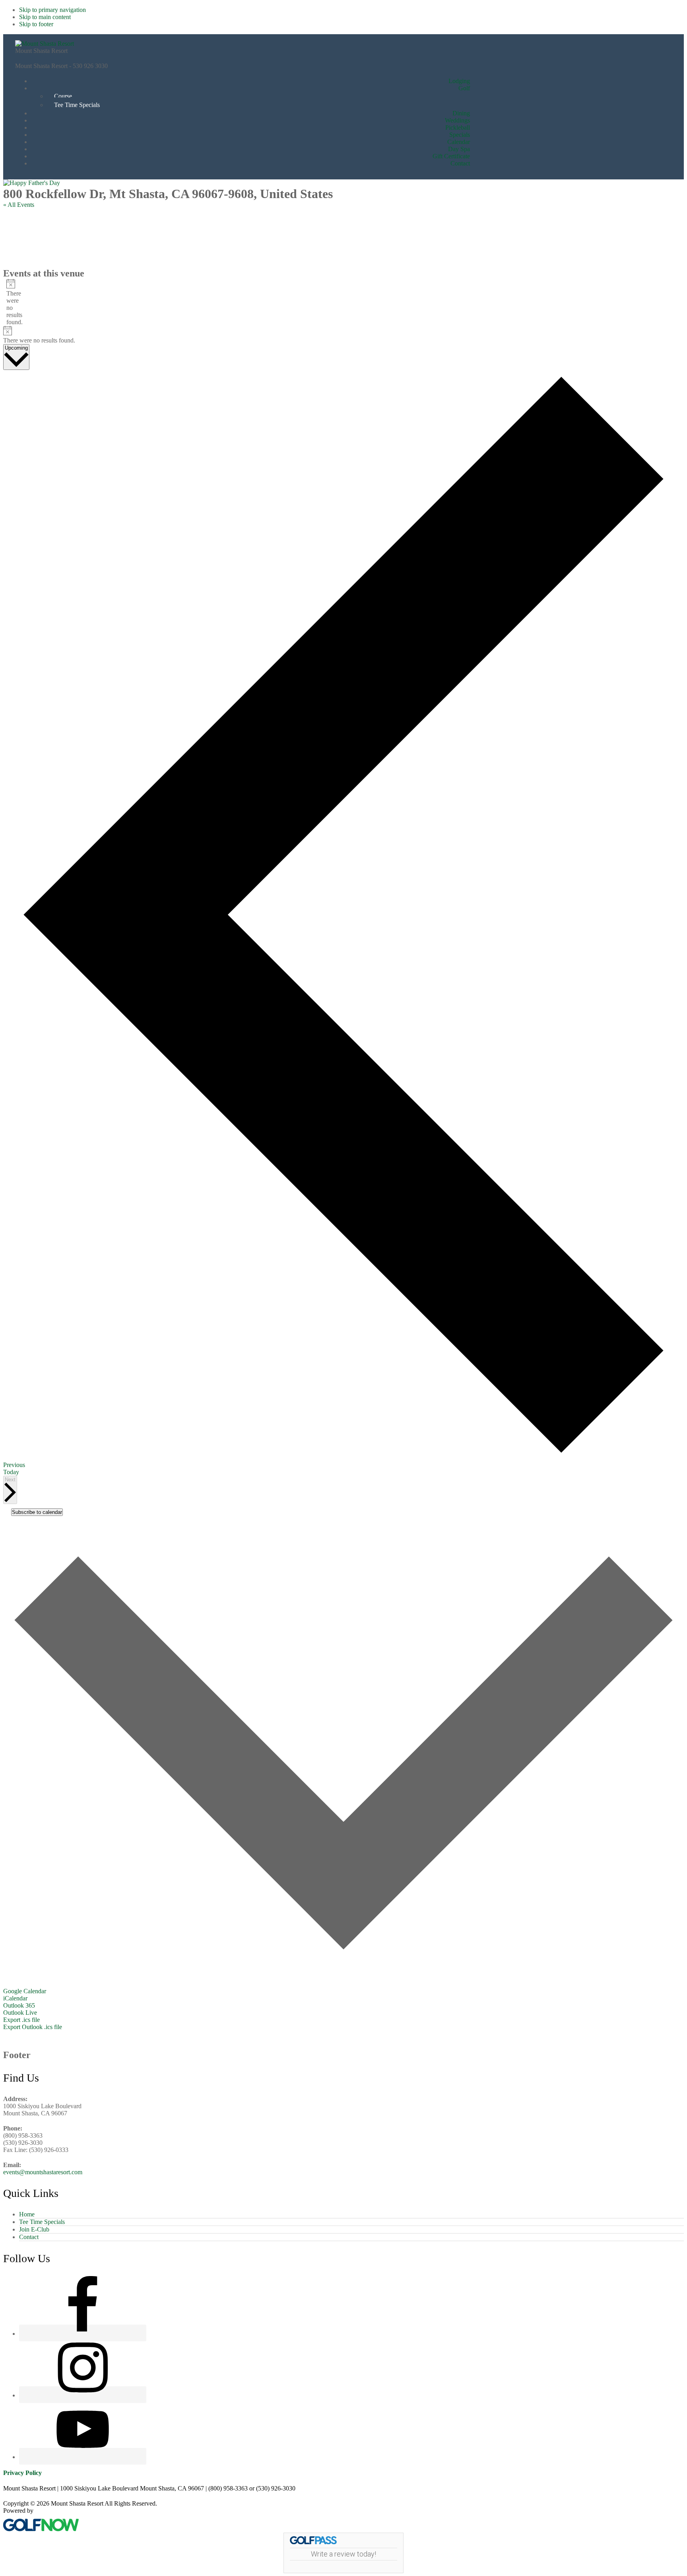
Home (27, 2214)
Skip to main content (45, 17)
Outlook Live (20, 2013)
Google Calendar (25, 1991)
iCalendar (15, 1998)
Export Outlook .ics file (33, 2027)
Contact (29, 2237)
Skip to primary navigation (52, 10)
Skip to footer (36, 24)
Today (11, 1472)
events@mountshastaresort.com (43, 2172)
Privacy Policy (22, 2473)
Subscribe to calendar (37, 1512)
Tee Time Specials (42, 2222)
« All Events (19, 205)
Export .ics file (21, 2020)
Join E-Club (34, 2229)
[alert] (9, 302)
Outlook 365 (19, 2005)
